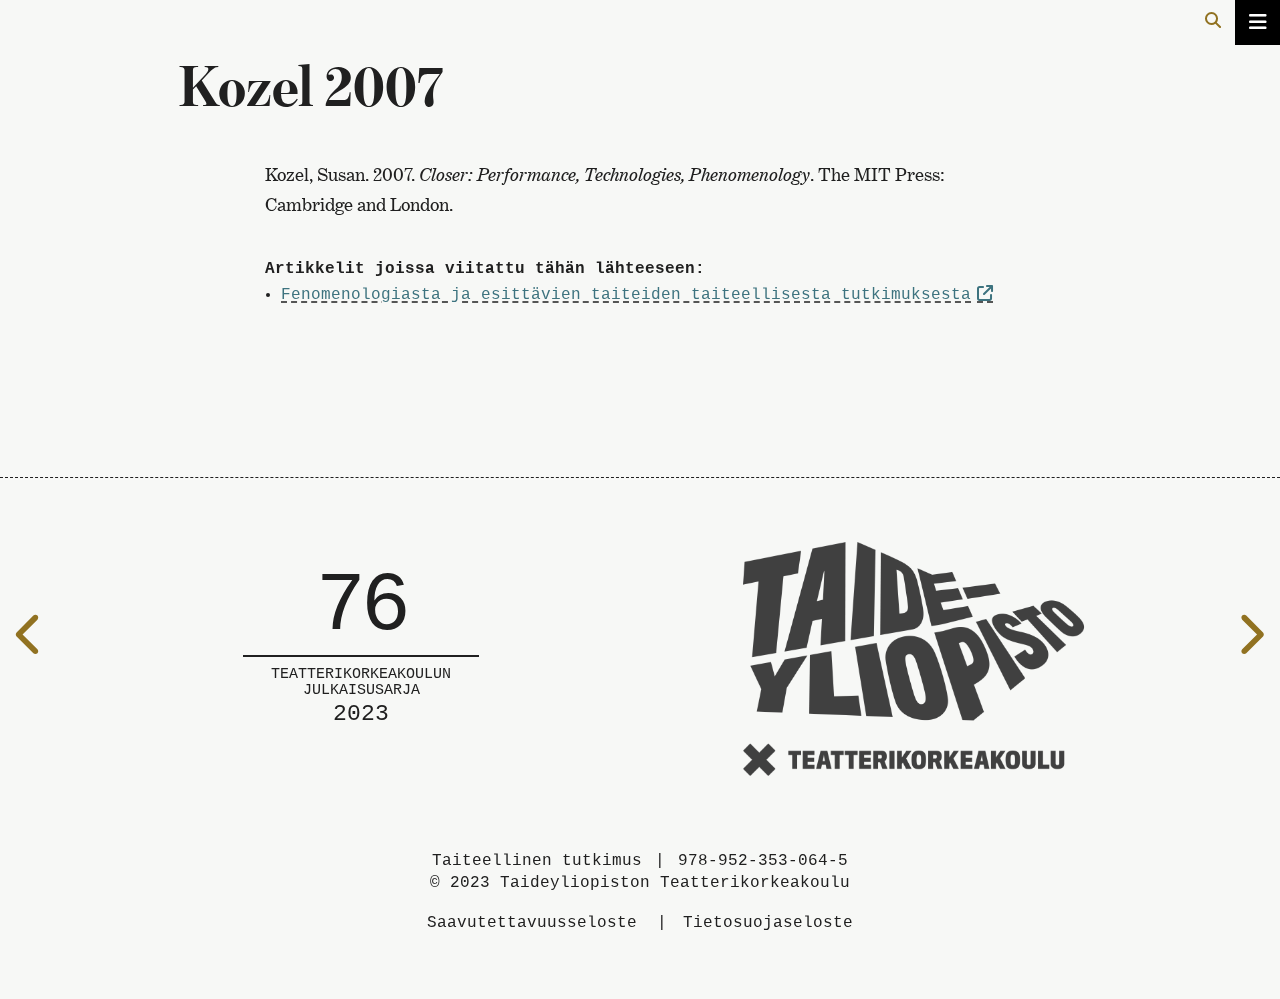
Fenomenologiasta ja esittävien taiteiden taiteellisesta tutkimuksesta (626, 295)
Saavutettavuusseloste (532, 923)
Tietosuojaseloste (768, 923)
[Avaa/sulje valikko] (1257, 22)
